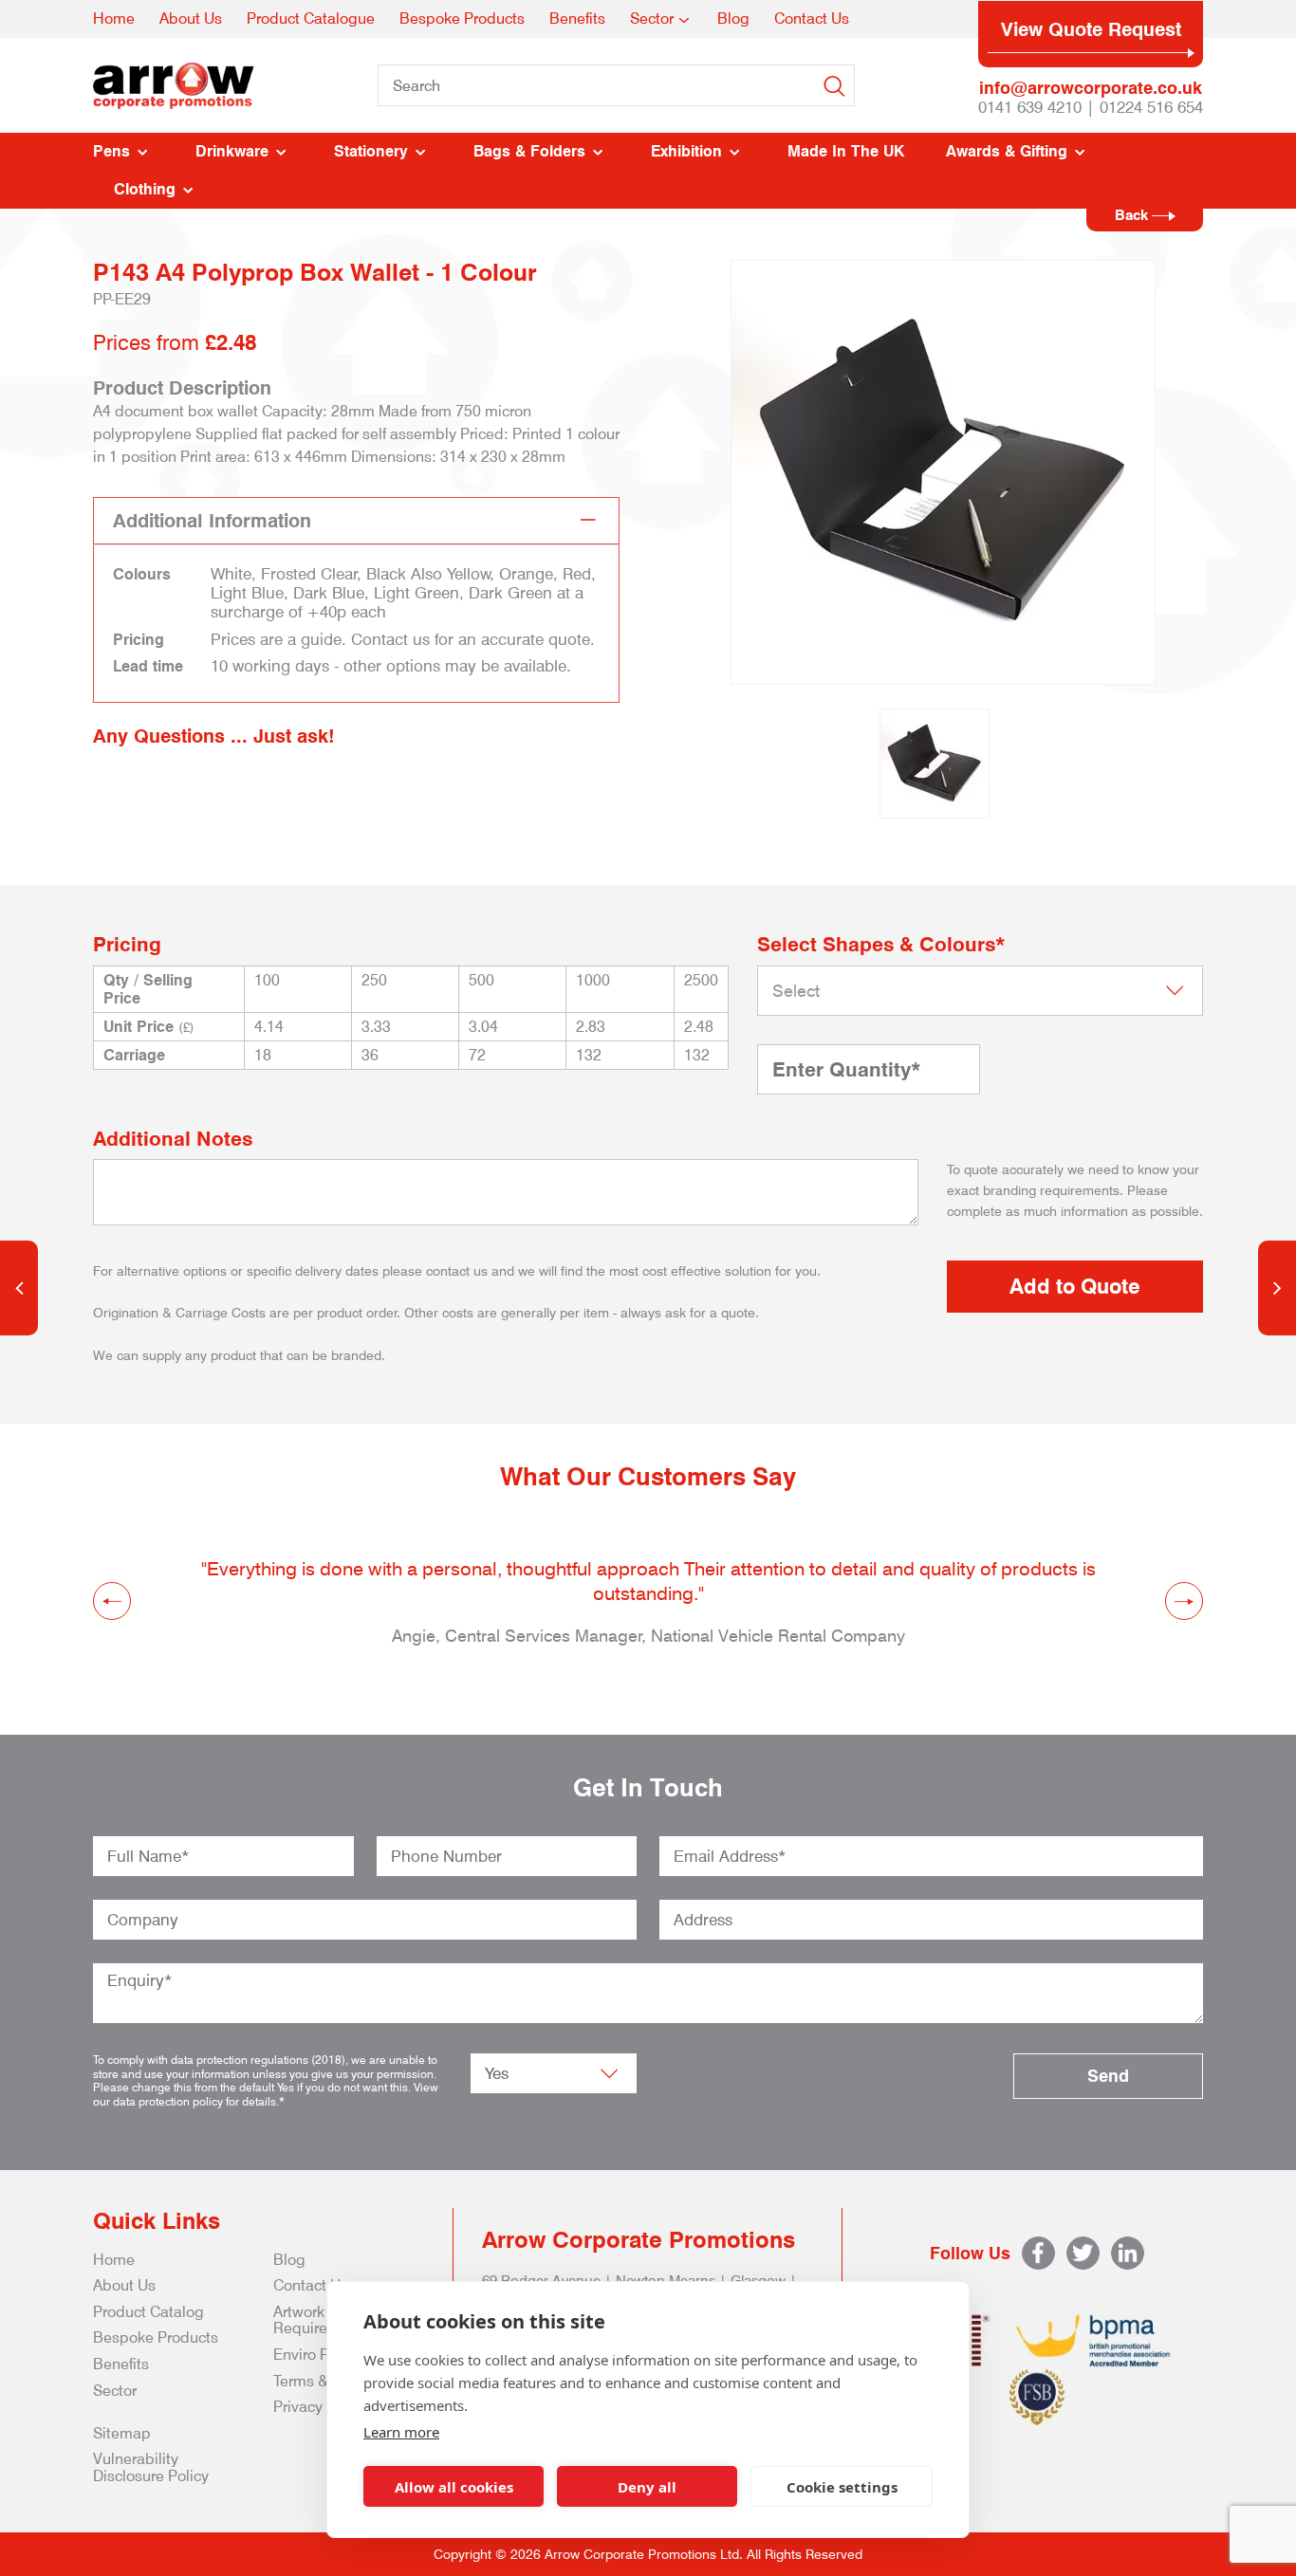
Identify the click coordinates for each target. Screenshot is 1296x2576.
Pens (111, 151)
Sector (652, 18)
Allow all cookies (454, 2487)
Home (114, 18)
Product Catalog (148, 2312)
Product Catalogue (311, 18)
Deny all (647, 2487)
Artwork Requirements (322, 2320)
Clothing (145, 189)
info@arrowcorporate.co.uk (1091, 88)
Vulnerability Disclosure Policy (151, 2467)
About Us (191, 18)
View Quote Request (1091, 29)
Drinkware (232, 151)
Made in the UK (846, 151)
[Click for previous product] (19, 1288)
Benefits (577, 18)
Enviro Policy (317, 2355)
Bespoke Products (462, 18)
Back (1133, 215)
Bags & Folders (529, 151)
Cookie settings (842, 2487)
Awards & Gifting (1007, 151)
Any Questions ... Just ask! (214, 736)
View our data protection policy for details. (266, 2094)
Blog (733, 18)
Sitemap (122, 2433)
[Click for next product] (1277, 1288)
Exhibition (686, 151)
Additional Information (212, 521)
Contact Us (812, 18)
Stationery (371, 151)
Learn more (401, 2432)
